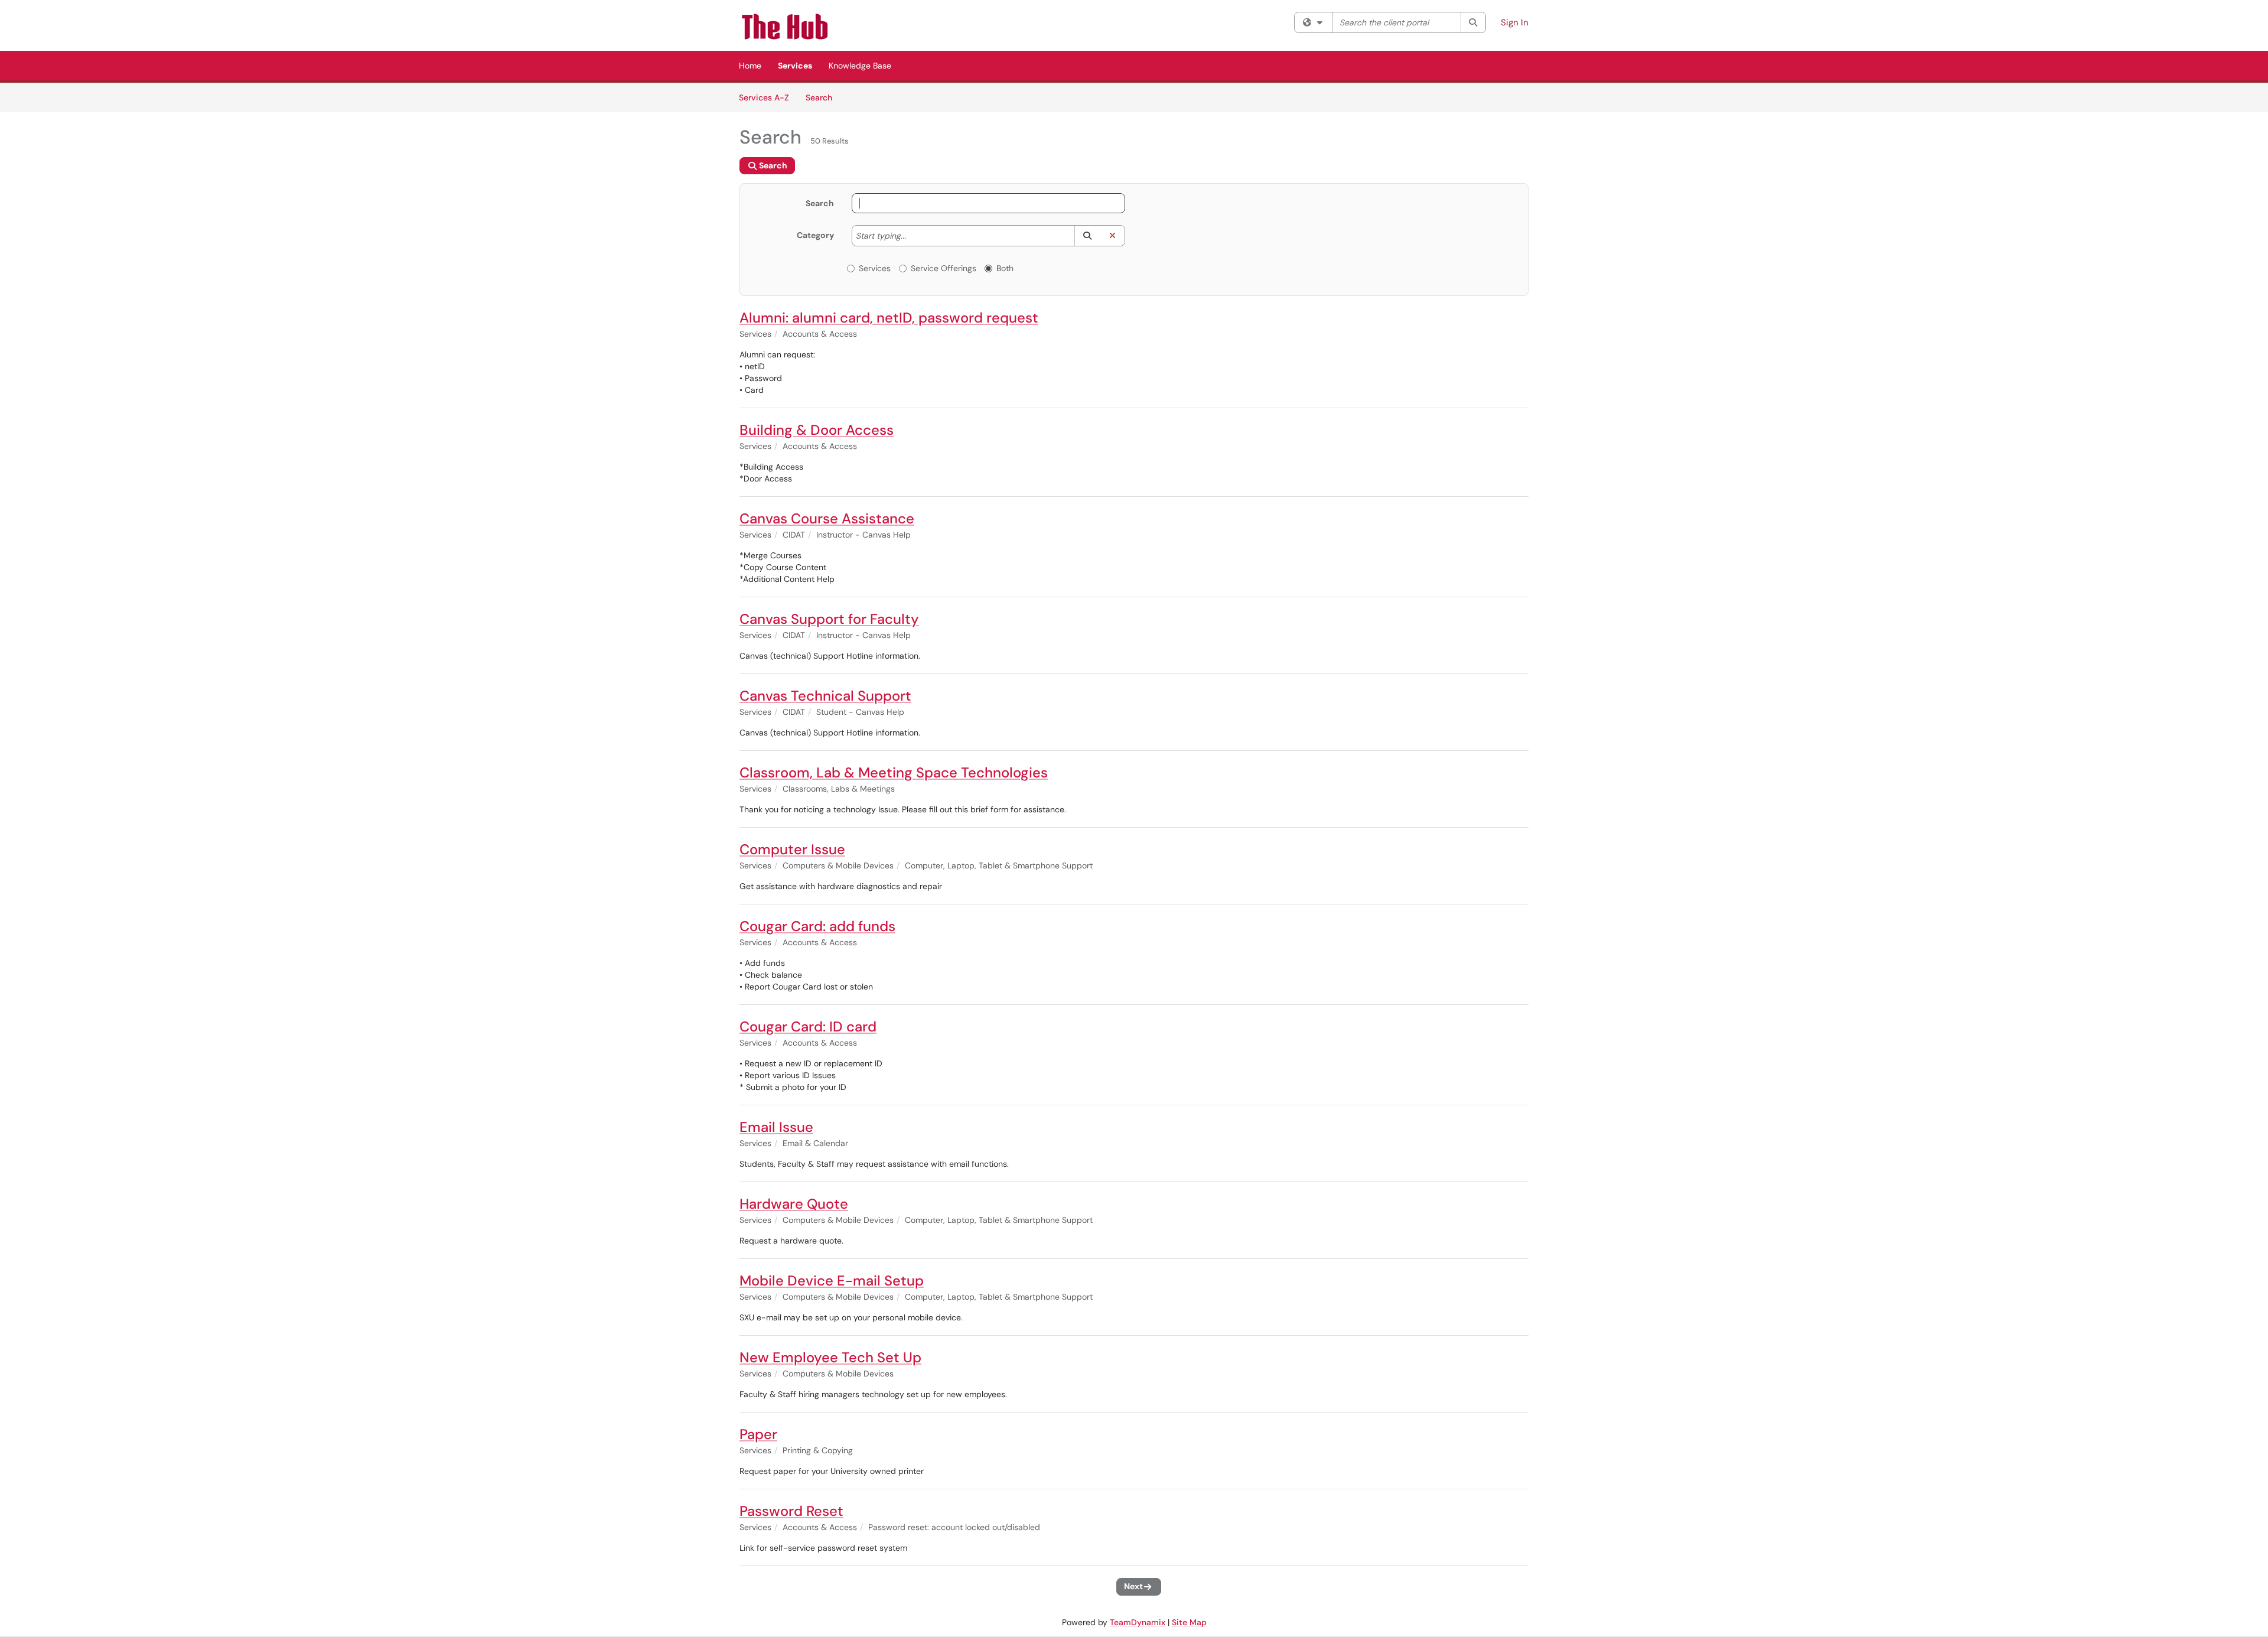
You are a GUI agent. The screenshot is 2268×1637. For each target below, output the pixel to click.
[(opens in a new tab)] (800, 27)
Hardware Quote (794, 1204)
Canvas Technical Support (825, 696)
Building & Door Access (817, 430)
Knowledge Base (860, 66)
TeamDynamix (1138, 1622)
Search (823, 97)
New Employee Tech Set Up (830, 1357)
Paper (758, 1434)
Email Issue (776, 1127)
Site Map (1189, 1622)
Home (750, 66)
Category (815, 235)
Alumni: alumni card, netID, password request (889, 318)
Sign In (1515, 22)
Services (795, 66)
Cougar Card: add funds (817, 926)
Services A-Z (764, 97)
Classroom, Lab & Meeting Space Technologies (894, 772)
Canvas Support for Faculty (829, 619)
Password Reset (791, 1511)
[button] (1087, 236)
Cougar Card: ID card (808, 1026)
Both (1005, 268)
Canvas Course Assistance (827, 518)
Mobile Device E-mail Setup (832, 1280)
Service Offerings (944, 268)
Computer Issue (792, 849)
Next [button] (1133, 1586)
